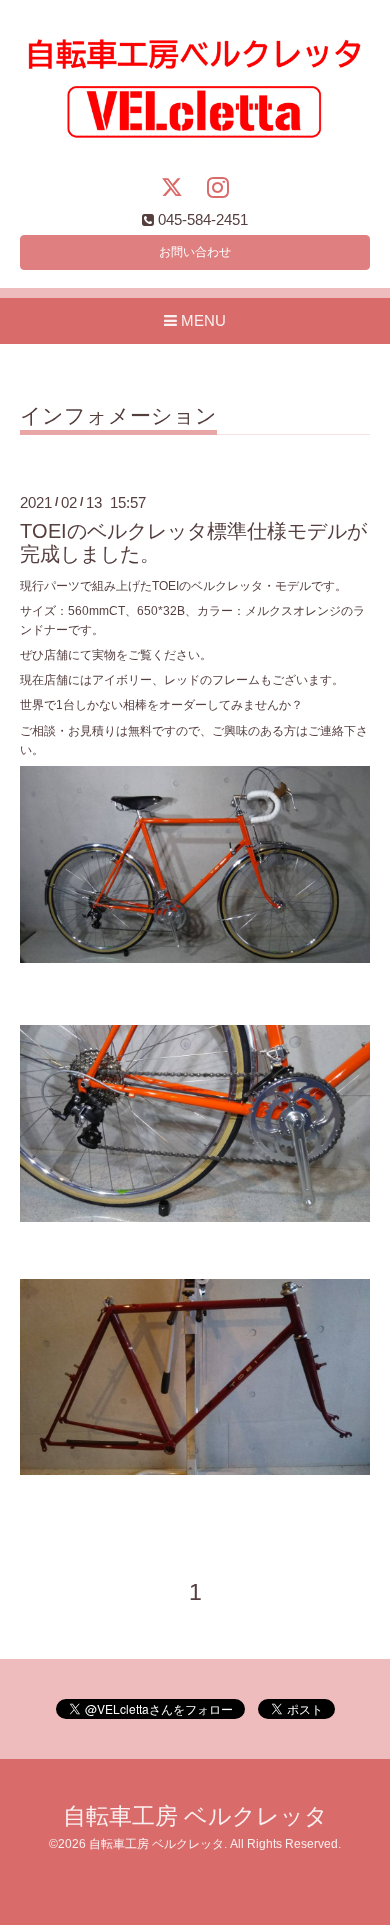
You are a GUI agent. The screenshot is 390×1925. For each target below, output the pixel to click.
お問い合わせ (195, 252)
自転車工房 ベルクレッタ (195, 1816)
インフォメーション (118, 416)
